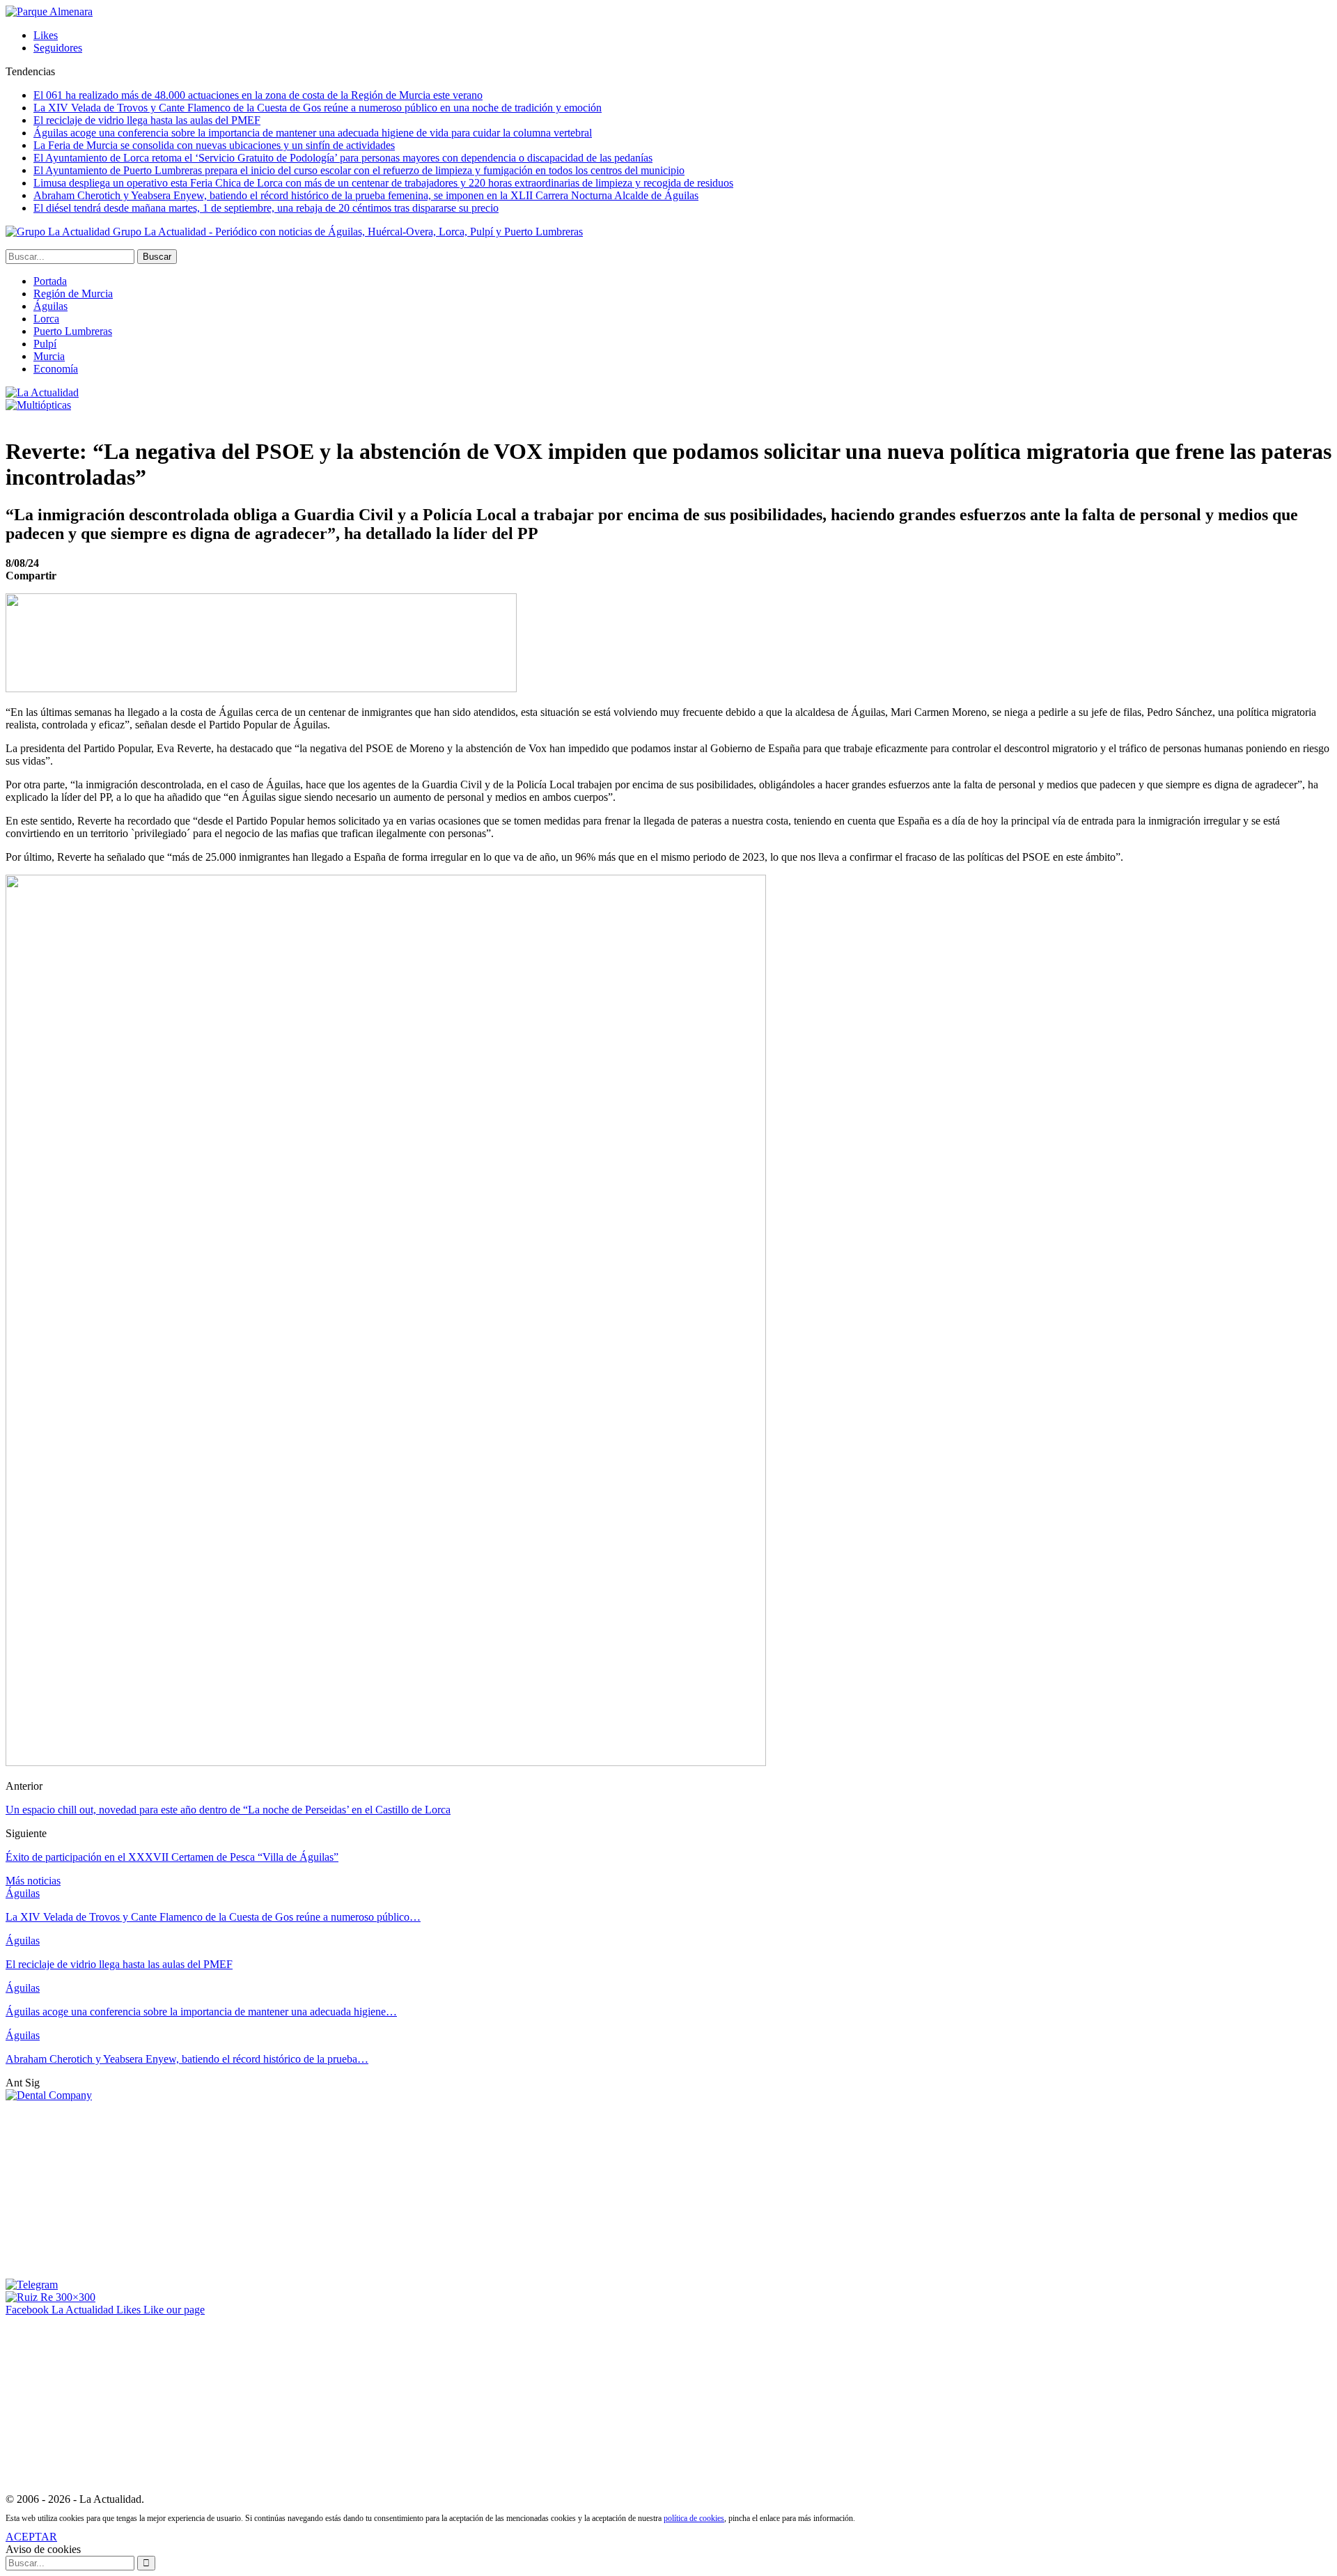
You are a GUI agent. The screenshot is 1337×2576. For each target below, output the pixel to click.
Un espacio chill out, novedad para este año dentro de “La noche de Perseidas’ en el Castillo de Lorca (228, 1810)
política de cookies (694, 2518)
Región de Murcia (73, 294)
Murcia (49, 356)
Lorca (46, 319)
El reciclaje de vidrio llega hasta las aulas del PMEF (147, 120)
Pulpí (45, 344)
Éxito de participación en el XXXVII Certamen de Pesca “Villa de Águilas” (172, 1857)
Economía (56, 369)
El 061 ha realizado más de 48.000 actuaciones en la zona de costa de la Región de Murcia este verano (258, 95)
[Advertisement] (110, 2189)
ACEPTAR (31, 2537)
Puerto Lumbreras (73, 331)
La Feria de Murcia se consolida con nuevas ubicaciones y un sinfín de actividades (214, 145)
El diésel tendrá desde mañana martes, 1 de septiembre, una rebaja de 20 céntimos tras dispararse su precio (266, 208)
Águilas (50, 306)
